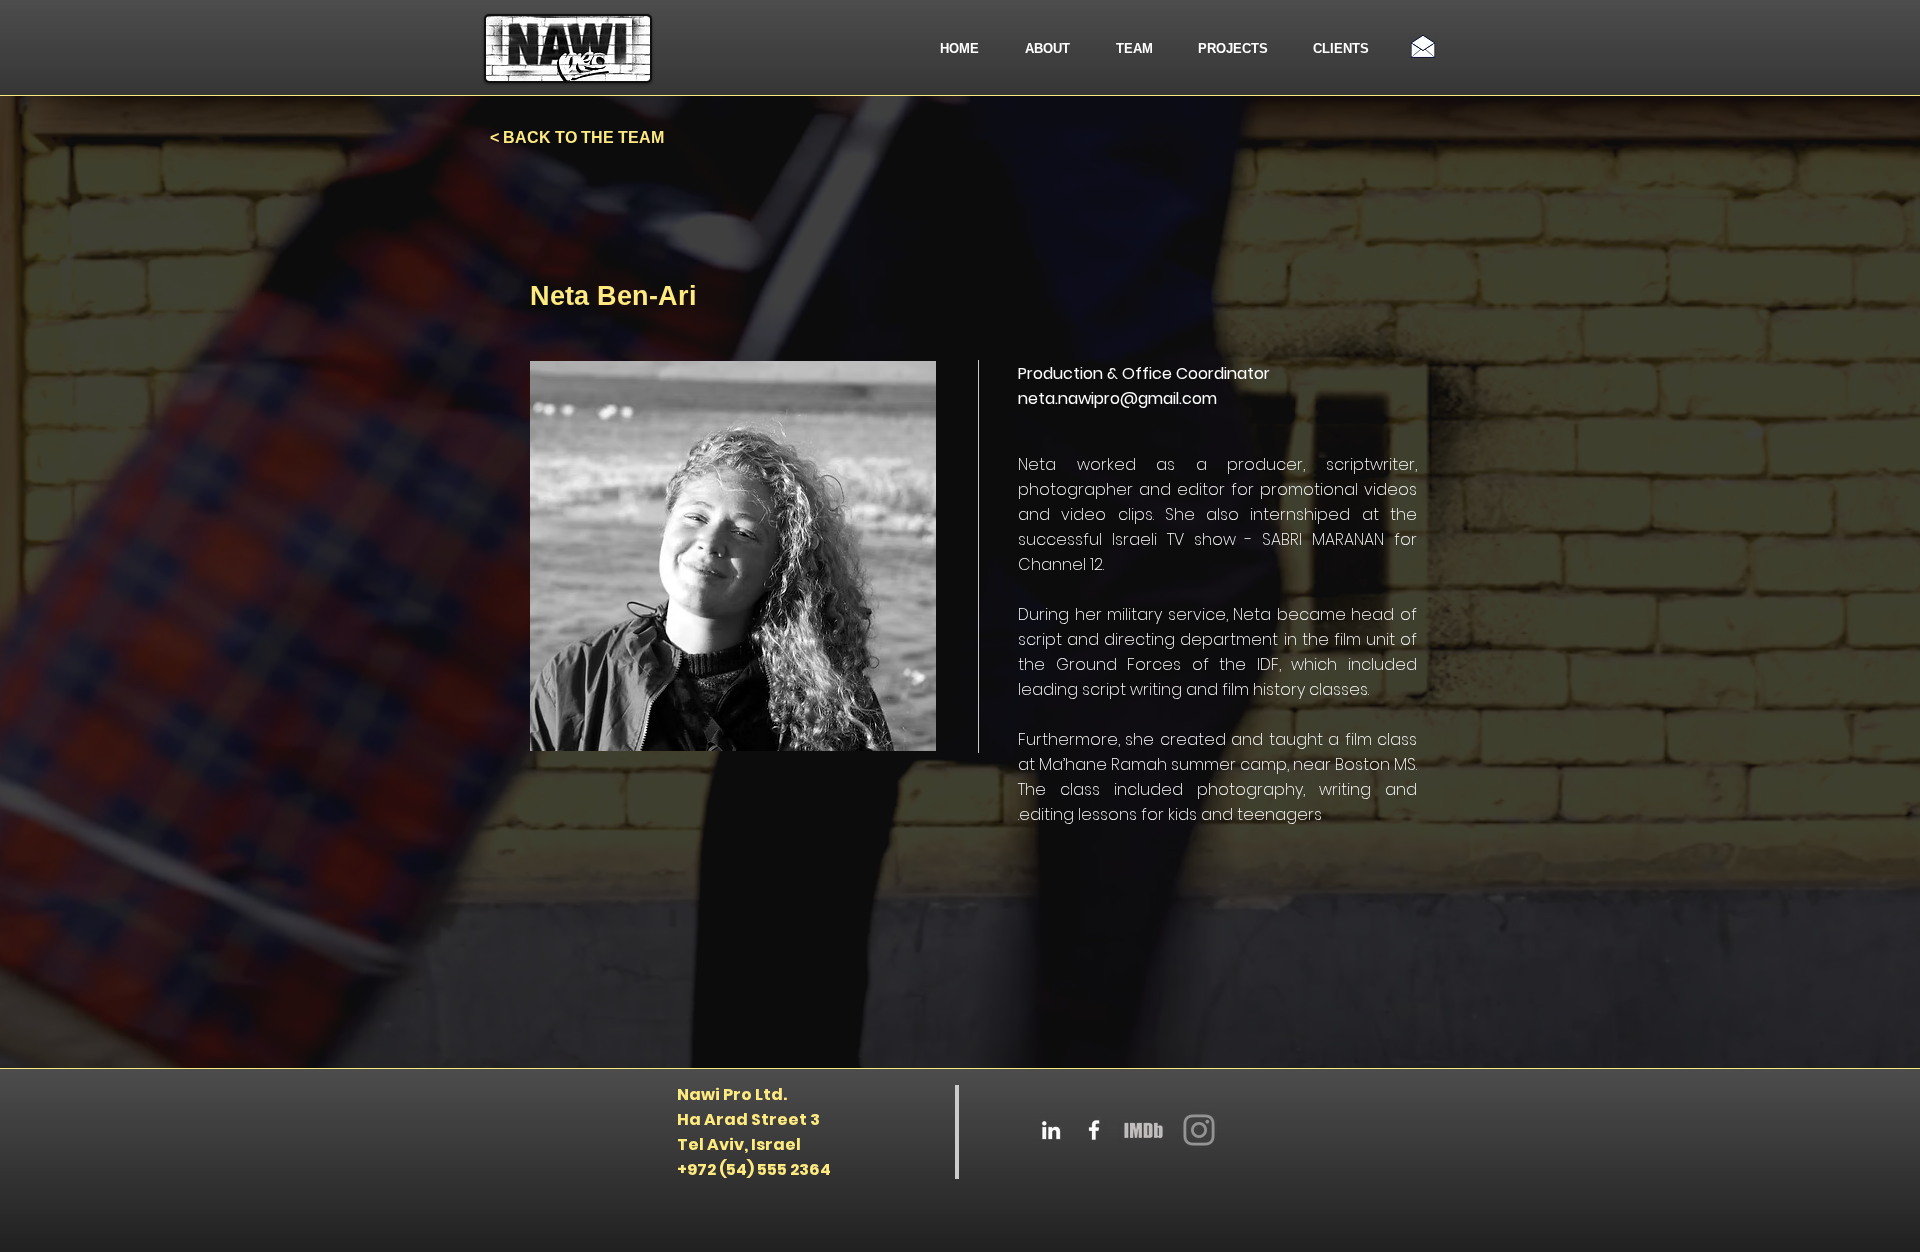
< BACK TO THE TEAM (577, 137)
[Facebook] (1094, 1130)
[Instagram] (1199, 1130)
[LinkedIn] (1051, 1130)
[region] (733, 556)
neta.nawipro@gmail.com (1117, 398)
